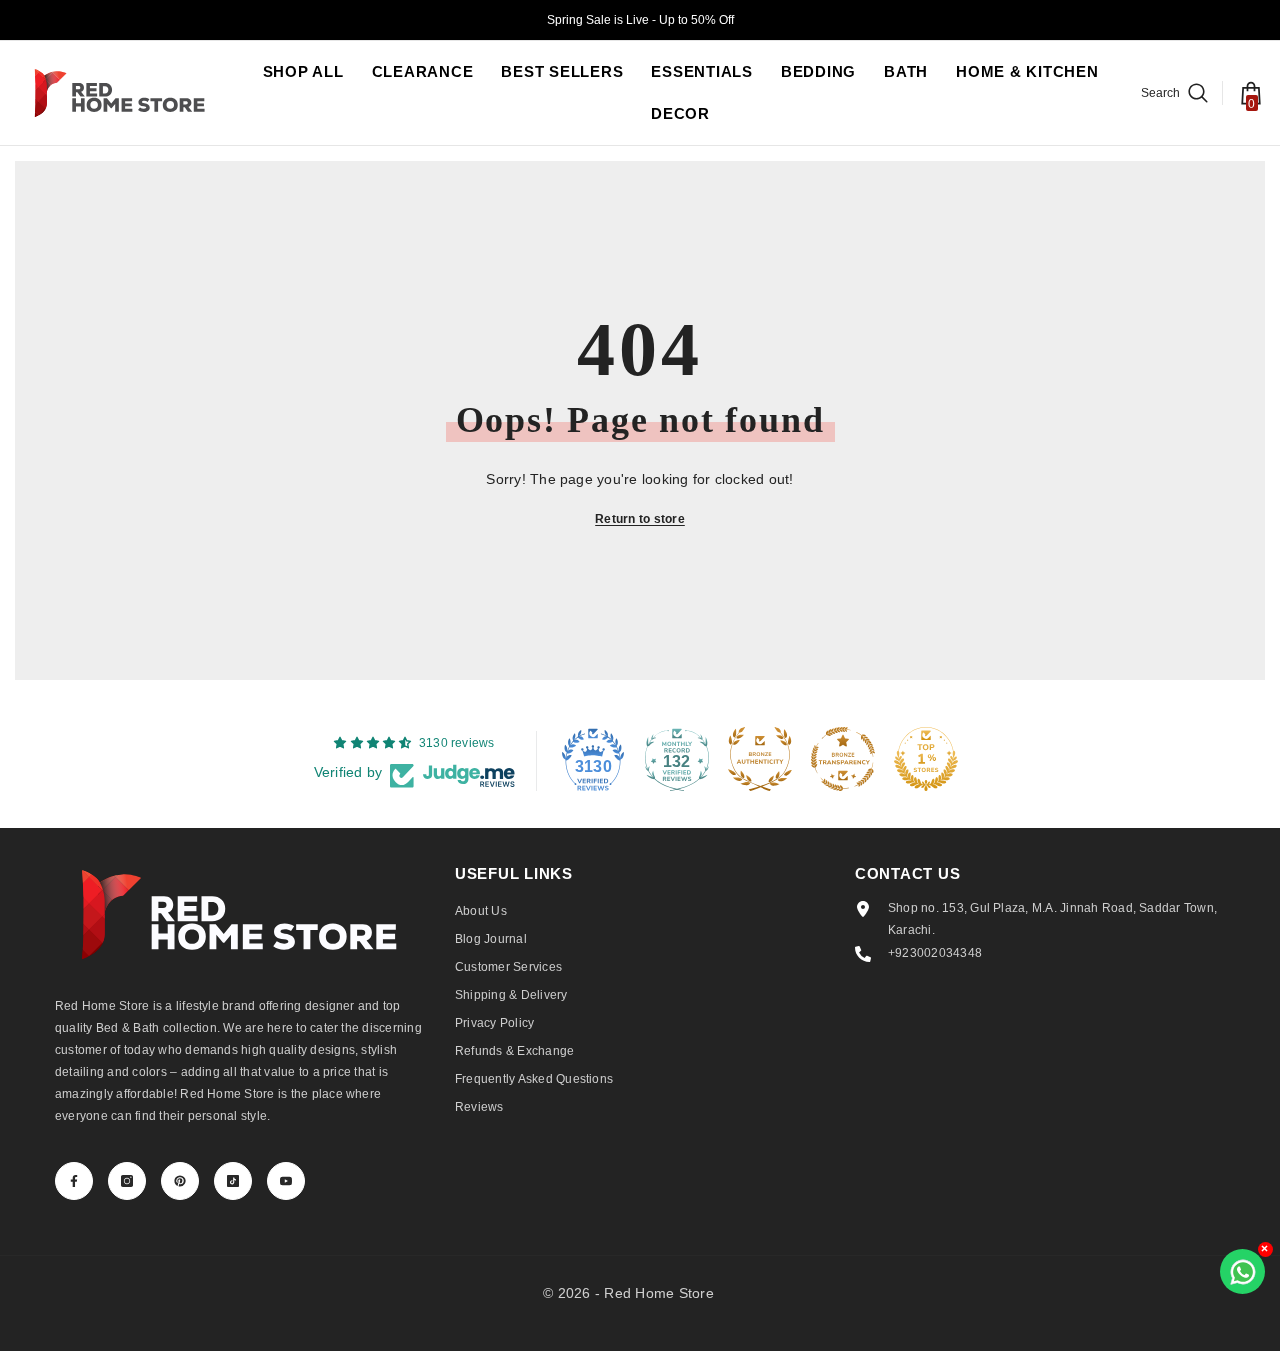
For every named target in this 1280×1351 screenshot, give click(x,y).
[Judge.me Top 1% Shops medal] (926, 759)
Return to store (640, 519)
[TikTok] (233, 1181)
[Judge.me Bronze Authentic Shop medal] (760, 759)
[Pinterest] (180, 1181)
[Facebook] (74, 1181)
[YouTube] (286, 1181)
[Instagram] (127, 1181)
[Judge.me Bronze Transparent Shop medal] (843, 759)
